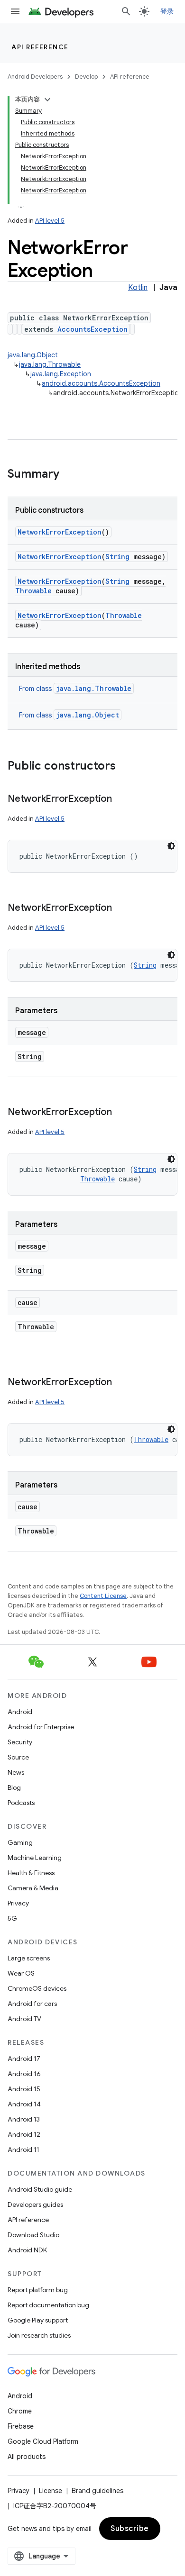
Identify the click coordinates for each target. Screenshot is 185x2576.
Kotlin (138, 288)
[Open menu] (15, 11)
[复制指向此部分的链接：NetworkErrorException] (121, 799)
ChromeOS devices (37, 1988)
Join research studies (39, 2335)
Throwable (33, 591)
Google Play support (38, 2320)
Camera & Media (33, 1888)
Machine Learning (35, 1858)
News (16, 1772)
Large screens (29, 1958)
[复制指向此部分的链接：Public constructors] (125, 767)
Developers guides (35, 2204)
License (51, 2491)
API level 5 (50, 221)
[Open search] (126, 11)
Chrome (20, 2411)
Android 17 (24, 2059)
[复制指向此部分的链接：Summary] (69, 475)
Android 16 (24, 2074)
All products (27, 2457)
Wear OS (21, 1973)
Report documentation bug (48, 2305)
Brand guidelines (97, 2491)
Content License (103, 1596)
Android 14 (24, 2104)
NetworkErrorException (60, 532)
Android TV (24, 2019)
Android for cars (32, 2004)
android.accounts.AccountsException (101, 383)
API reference (40, 47)
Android (20, 1712)
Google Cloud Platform (43, 2441)
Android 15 (24, 2089)
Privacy (18, 1903)
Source (18, 1757)
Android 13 (24, 2119)
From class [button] (75, 689)
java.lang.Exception (61, 374)
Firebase (21, 2426)
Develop (86, 77)
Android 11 (23, 2150)
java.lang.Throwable (50, 364)
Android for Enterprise (41, 1727)
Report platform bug (38, 2290)
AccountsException (92, 329)
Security (20, 1742)
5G (12, 1918)
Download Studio (33, 2235)
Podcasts (21, 1803)
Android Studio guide (40, 2189)
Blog (14, 1787)
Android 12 (24, 2134)
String (117, 557)
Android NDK (27, 2250)
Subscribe (130, 2529)
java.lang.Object (33, 355)
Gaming (20, 1842)
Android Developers (35, 77)
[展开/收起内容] (47, 100)
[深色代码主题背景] (171, 846)
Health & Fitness (31, 1873)
